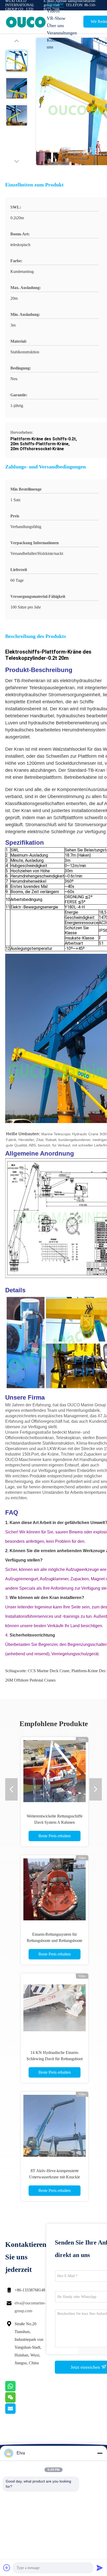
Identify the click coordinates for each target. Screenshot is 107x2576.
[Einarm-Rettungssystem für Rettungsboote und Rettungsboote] (55, 1889)
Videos (53, 11)
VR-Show (56, 18)
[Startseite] (26, 22)
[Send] (100, 2568)
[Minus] (100, 2453)
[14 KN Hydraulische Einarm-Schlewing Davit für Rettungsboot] (55, 2007)
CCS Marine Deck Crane (49, 1671)
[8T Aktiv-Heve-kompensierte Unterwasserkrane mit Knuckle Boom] (55, 2126)
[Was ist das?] (17, 2390)
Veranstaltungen (60, 33)
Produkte (55, 4)
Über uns (55, 26)
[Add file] (7, 2568)
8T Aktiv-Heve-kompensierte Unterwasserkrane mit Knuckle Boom (55, 2177)
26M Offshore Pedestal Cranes (30, 1680)
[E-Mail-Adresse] (17, 2412)
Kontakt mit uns (58, 43)
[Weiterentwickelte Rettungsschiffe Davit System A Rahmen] (55, 1771)
